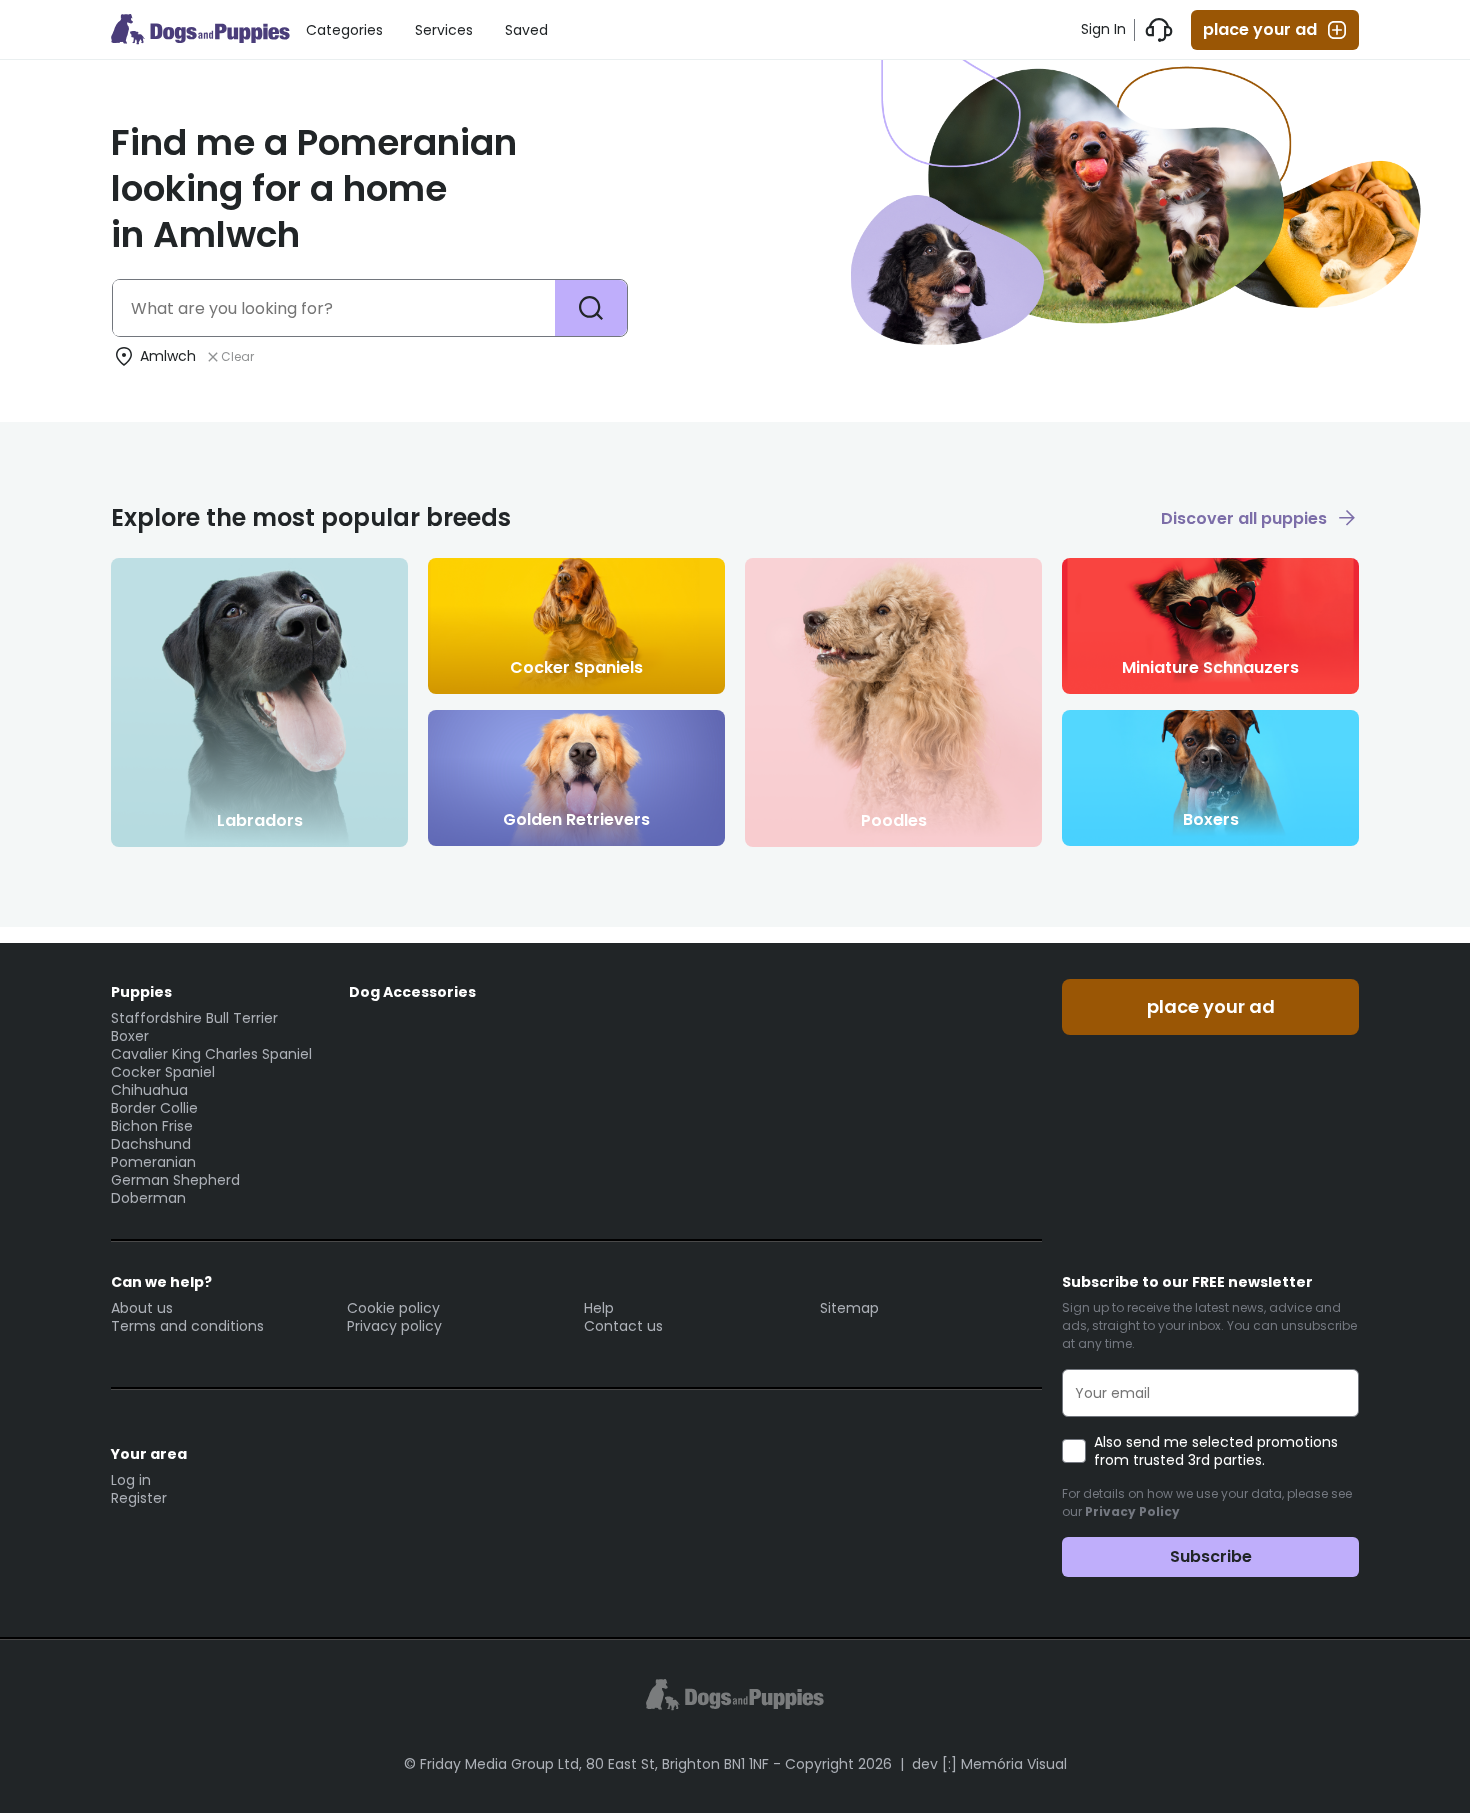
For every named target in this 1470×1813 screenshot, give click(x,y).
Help (599, 1308)
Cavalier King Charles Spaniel (211, 1054)
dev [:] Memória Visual (989, 1764)
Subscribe (1211, 1556)
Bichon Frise (152, 1126)
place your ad (1260, 29)
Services (444, 30)
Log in (131, 1480)
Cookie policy (393, 1308)
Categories (344, 30)
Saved (526, 30)
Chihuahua (149, 1090)
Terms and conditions (187, 1326)
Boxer (130, 1036)
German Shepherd (175, 1180)
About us (142, 1308)
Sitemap (849, 1308)
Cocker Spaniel (163, 1072)
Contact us (623, 1326)
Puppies (141, 992)
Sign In (1103, 29)
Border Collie (154, 1108)
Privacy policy (394, 1326)
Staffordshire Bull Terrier (194, 1018)
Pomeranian (153, 1162)
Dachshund (151, 1144)
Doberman (148, 1198)
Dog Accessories (412, 992)
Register (139, 1498)
